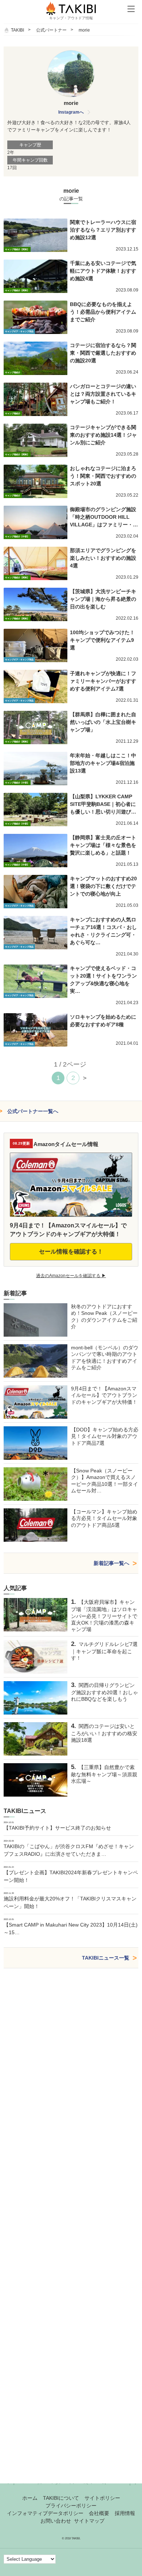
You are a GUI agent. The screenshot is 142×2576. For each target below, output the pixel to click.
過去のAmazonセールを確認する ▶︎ (71, 1276)
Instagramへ (71, 112)
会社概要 (99, 2513)
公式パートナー (51, 30)
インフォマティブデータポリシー (45, 2513)
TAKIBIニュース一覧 (106, 1958)
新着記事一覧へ (111, 1563)
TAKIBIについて (61, 2498)
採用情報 (125, 2513)
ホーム (30, 2498)
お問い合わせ (56, 2521)
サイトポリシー (102, 2498)
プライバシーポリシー (71, 2506)
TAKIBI (17, 30)
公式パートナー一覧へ (33, 1111)
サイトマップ (89, 2521)
